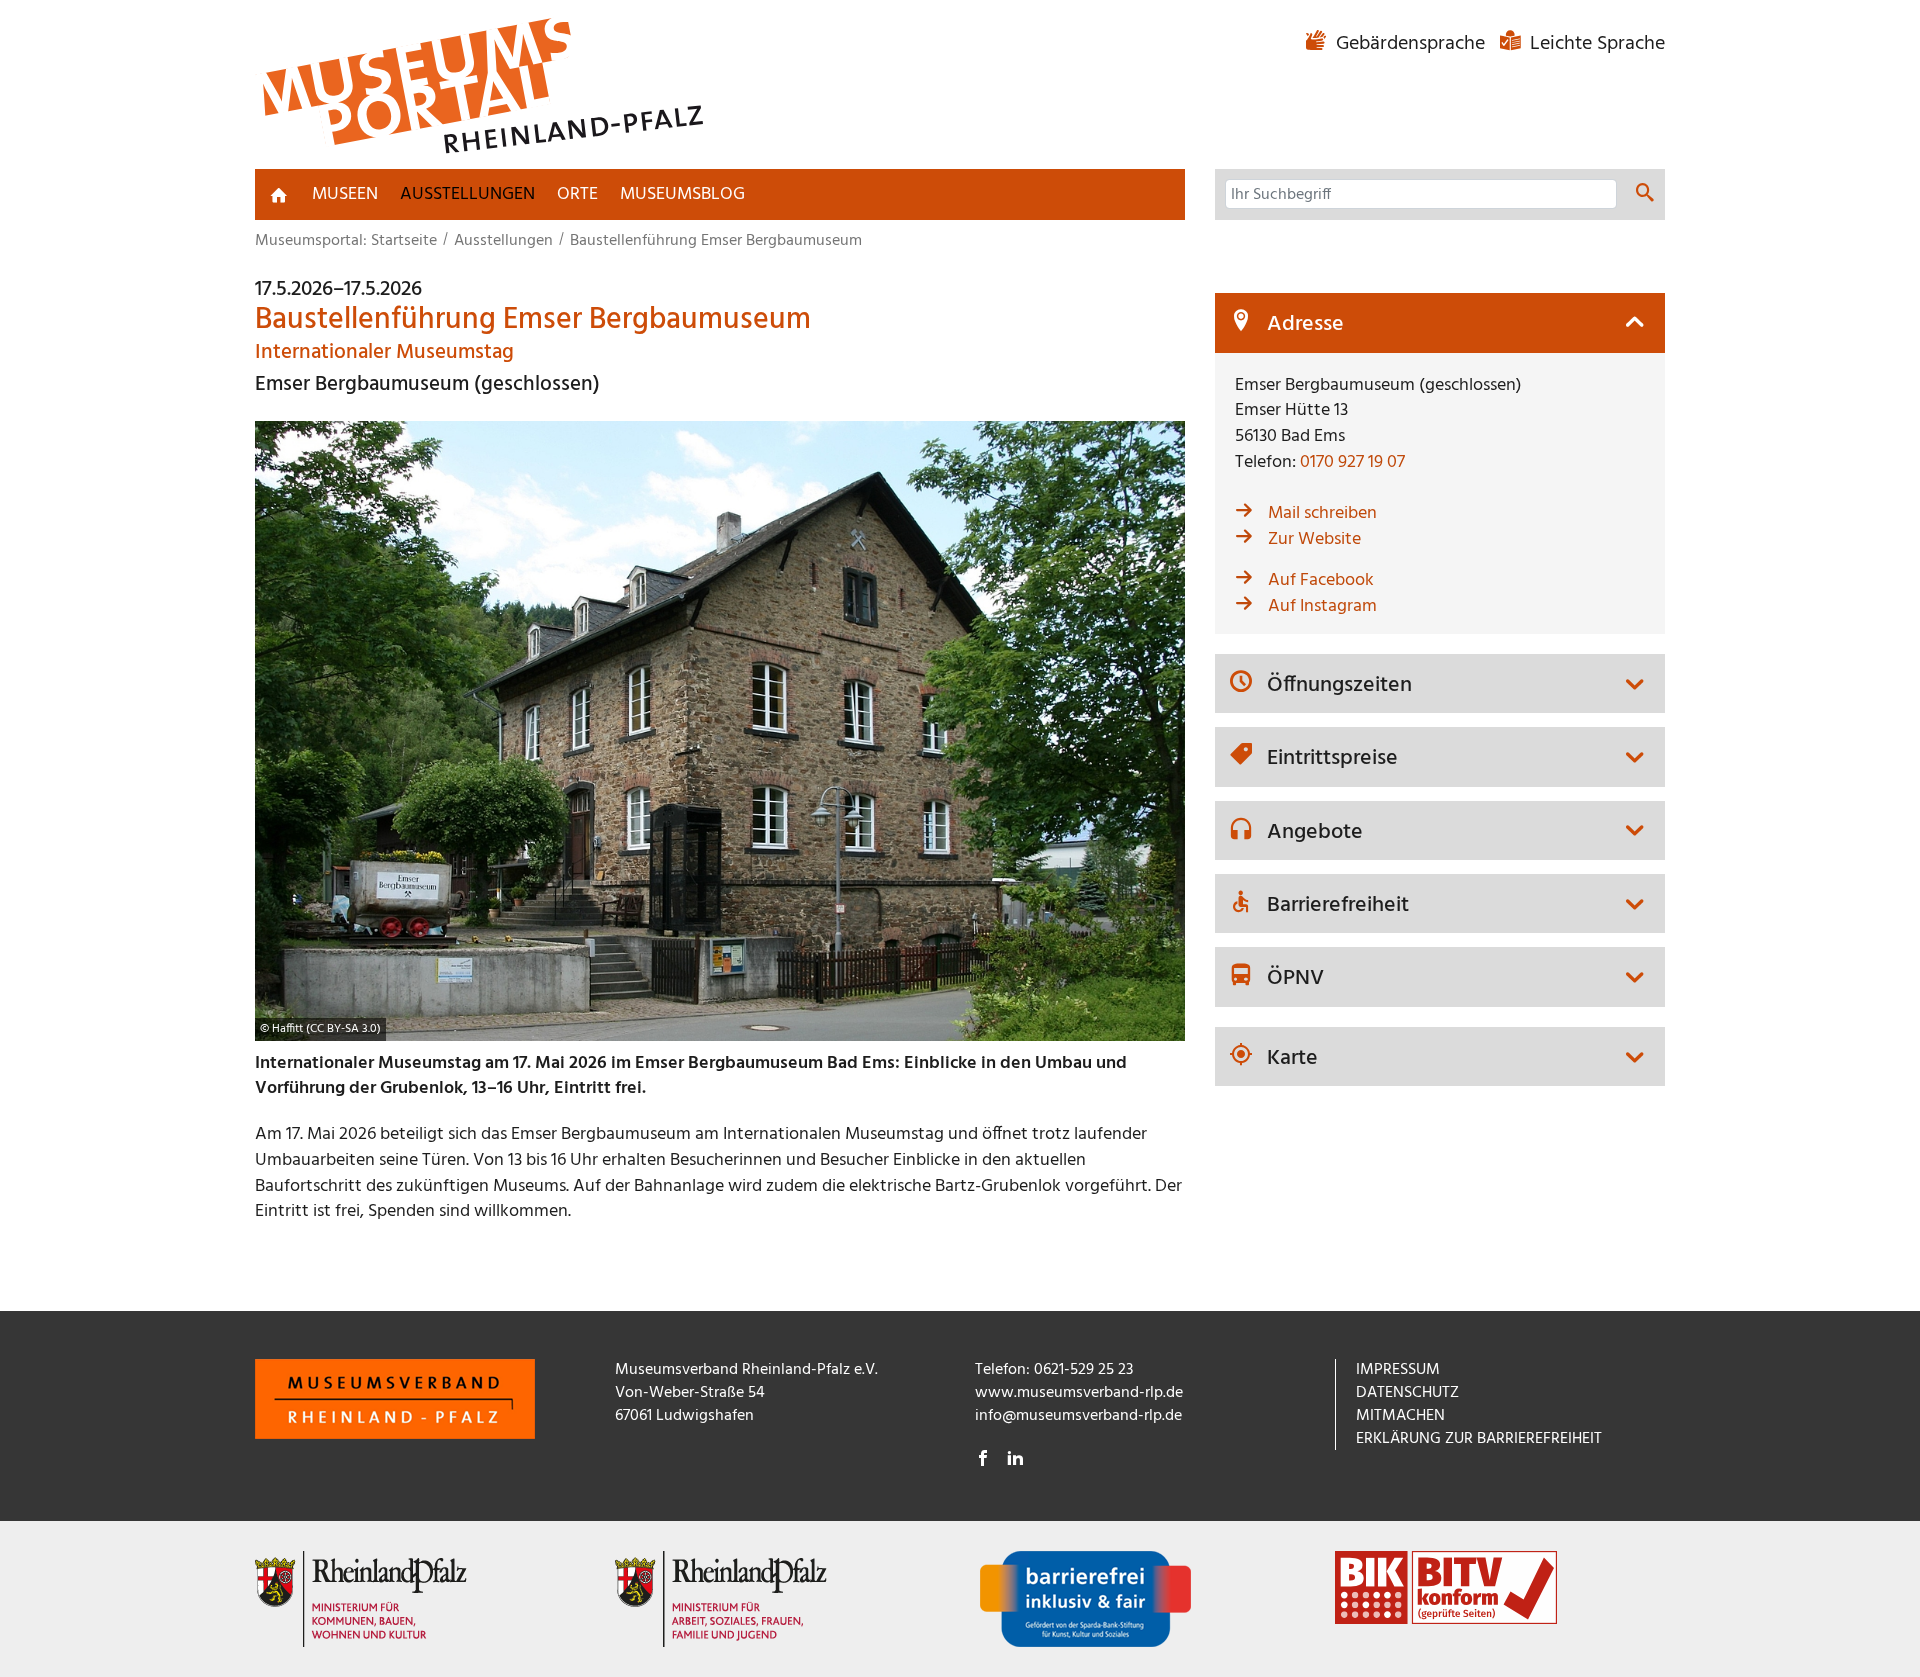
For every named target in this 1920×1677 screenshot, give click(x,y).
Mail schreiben (1322, 513)
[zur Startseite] (279, 195)
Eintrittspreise (1332, 759)
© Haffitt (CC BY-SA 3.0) (320, 1029)
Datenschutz (1407, 1393)
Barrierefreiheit (1338, 906)
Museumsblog (682, 194)
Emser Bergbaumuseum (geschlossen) (427, 384)
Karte (1292, 1059)
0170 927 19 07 (1352, 462)
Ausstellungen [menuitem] (467, 194)
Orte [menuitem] (577, 194)
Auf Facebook (1321, 580)
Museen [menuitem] (345, 194)
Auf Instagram (1322, 606)
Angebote (1315, 833)
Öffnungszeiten (1339, 686)
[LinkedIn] (1015, 1461)
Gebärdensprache (1410, 44)
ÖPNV (1295, 979)
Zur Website (1314, 539)
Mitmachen (1400, 1416)
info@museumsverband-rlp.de (1078, 1416)
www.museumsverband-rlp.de (1079, 1393)
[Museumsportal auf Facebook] (983, 1461)
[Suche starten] (1645, 196)
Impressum (1398, 1370)
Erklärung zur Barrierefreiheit (1479, 1439)
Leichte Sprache (1595, 44)
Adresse (1305, 325)
